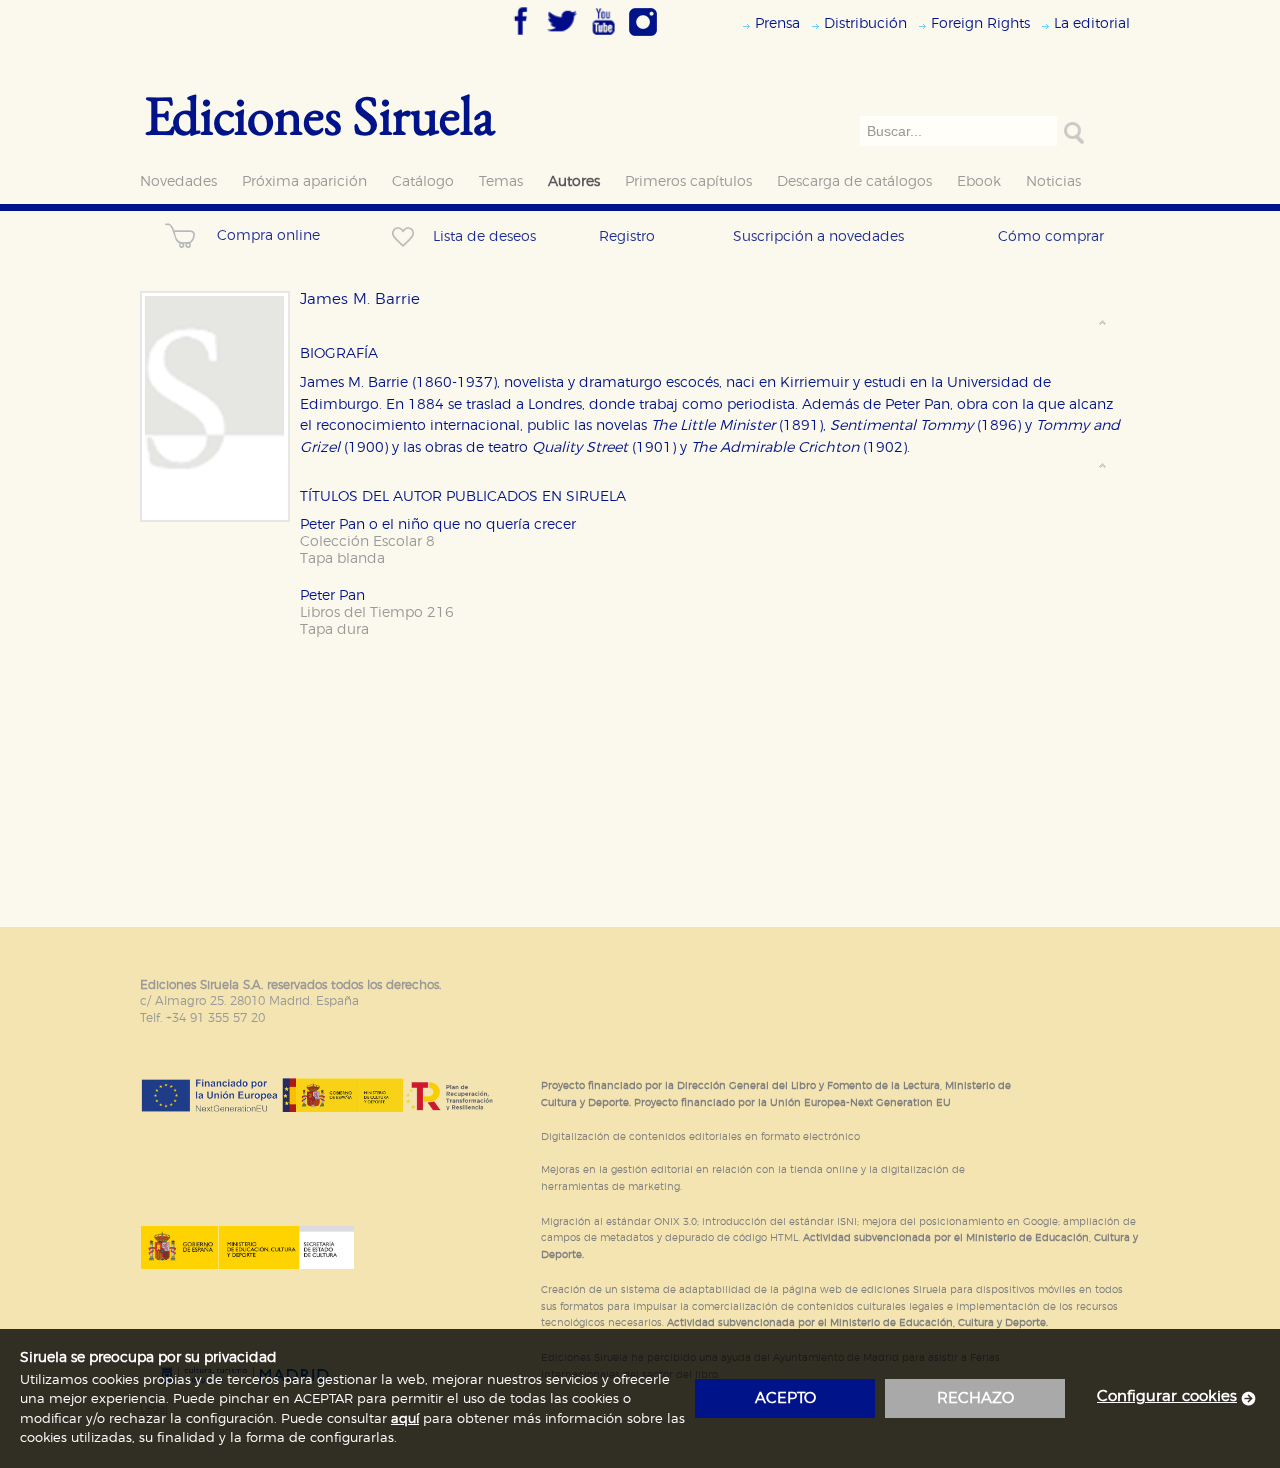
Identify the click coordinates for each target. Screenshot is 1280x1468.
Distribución (865, 23)
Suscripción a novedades (818, 236)
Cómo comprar (1051, 236)
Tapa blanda (342, 558)
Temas (501, 181)
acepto (785, 1398)
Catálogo (423, 181)
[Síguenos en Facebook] (521, 37)
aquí (405, 1419)
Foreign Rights (980, 23)
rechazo (975, 1398)
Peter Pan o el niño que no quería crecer (438, 524)
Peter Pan (332, 595)
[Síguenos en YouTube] (603, 37)
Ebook (979, 181)
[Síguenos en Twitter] (562, 37)
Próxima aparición (304, 181)
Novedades (178, 181)
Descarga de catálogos (854, 181)
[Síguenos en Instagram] (643, 37)
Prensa (777, 23)
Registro (627, 236)
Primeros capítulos (688, 181)
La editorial (1092, 23)
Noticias (1053, 181)
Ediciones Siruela (320, 114)
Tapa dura (334, 629)
